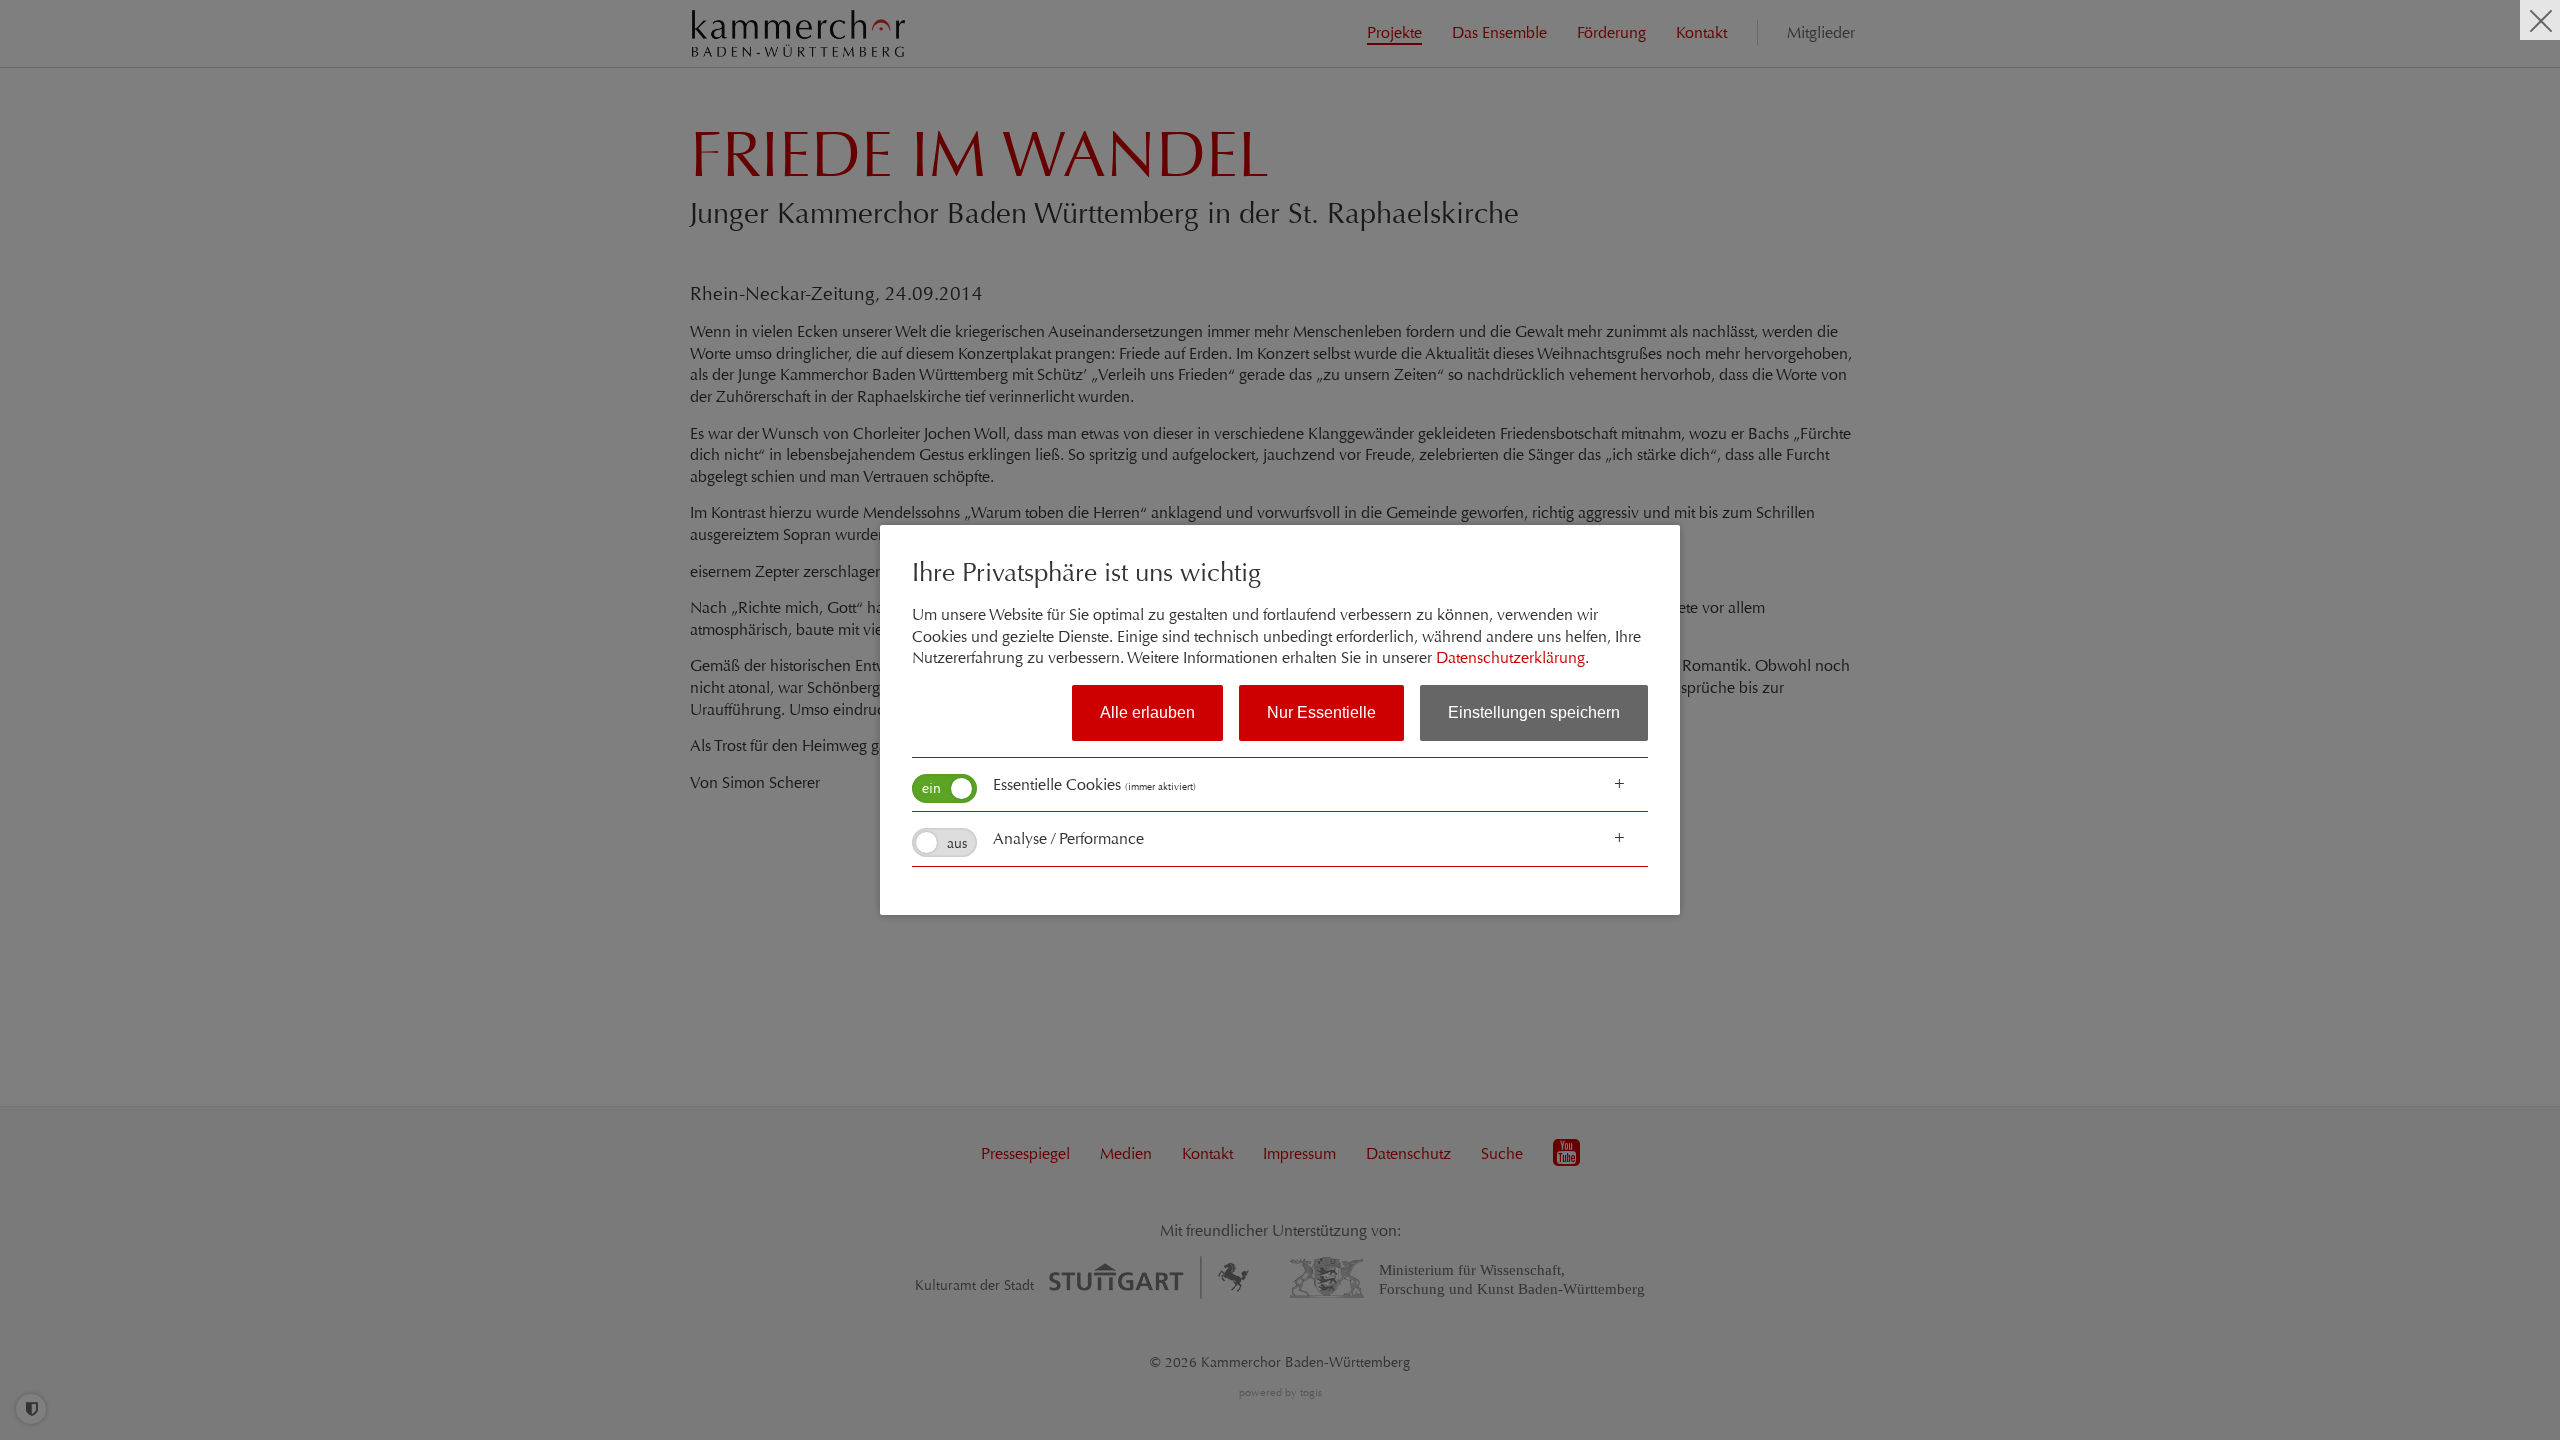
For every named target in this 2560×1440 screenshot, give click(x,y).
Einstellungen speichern (1534, 712)
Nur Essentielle (1321, 712)
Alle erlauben (1147, 712)
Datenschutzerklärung (1510, 657)
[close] (2540, 20)
